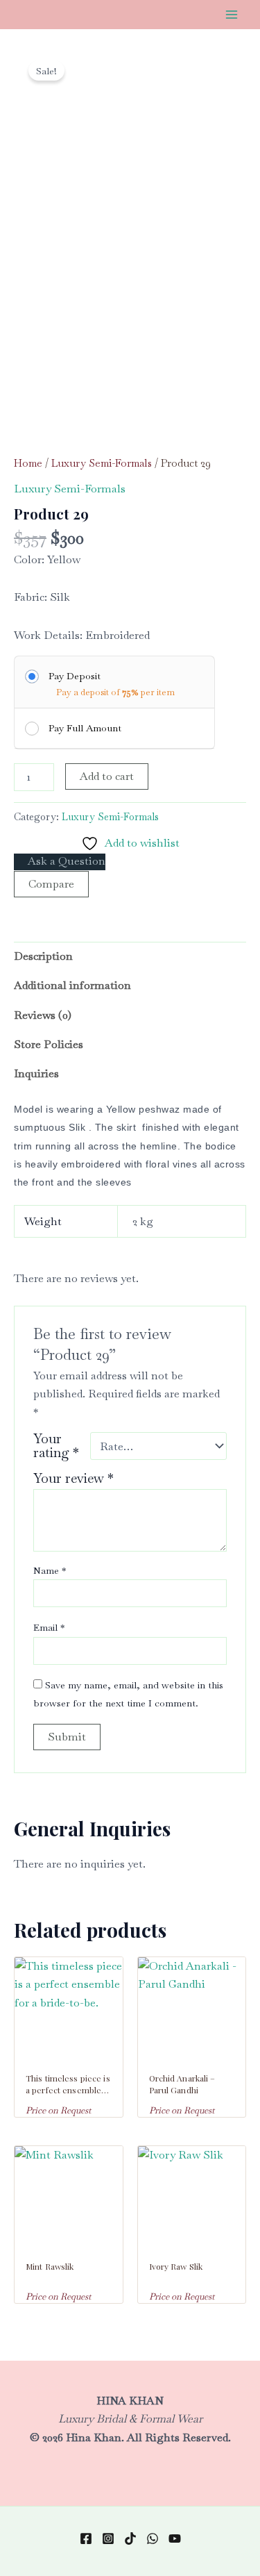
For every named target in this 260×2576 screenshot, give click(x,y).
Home (28, 463)
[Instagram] (108, 2538)
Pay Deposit (75, 676)
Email (49, 1627)
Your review (73, 1478)
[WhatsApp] (153, 2538)
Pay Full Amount (85, 728)
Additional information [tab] (72, 985)
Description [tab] (43, 956)
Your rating (56, 1446)
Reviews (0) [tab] (43, 1015)
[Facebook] (86, 2538)
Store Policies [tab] (49, 1044)
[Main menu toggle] (232, 15)
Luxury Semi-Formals (102, 463)
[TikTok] (130, 2538)
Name (50, 1570)
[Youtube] (175, 2538)
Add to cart (107, 776)
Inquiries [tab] (36, 1073)
